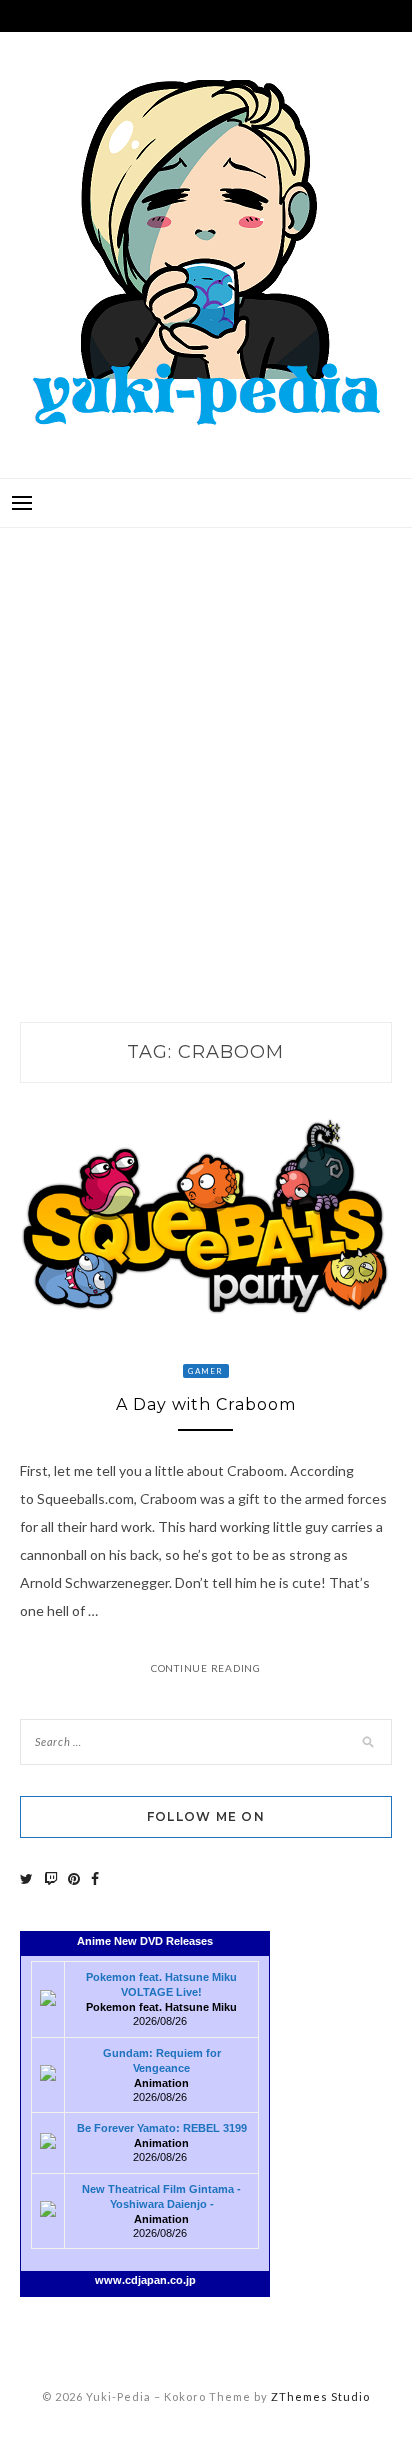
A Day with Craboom (206, 1404)
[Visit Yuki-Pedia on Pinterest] (74, 1878)
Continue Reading (206, 1668)
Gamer (205, 1371)
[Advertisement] (206, 754)
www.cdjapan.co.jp (145, 2280)
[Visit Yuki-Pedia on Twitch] (51, 1878)
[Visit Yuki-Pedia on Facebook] (95, 1878)
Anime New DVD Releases (145, 1941)
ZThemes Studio (320, 2396)
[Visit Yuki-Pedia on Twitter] (26, 1878)
